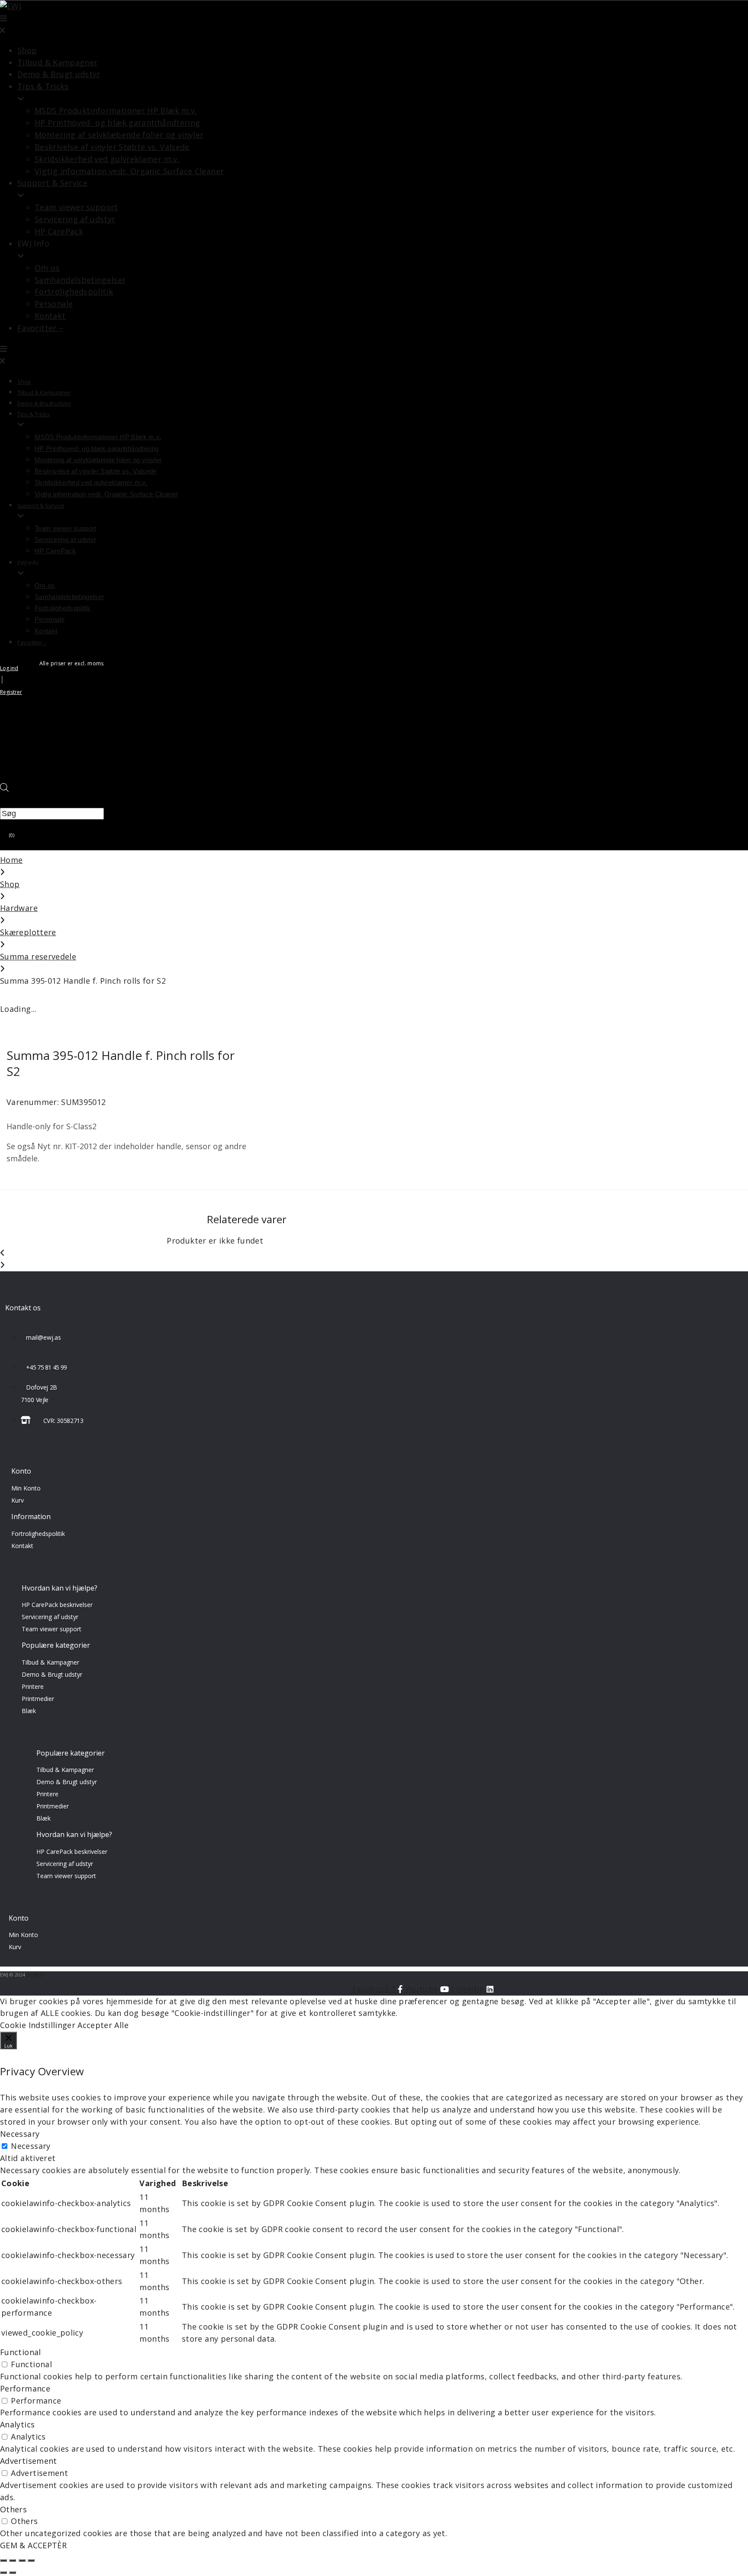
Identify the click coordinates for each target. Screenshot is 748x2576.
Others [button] (13, 2509)
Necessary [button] (20, 2134)
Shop (10, 884)
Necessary (31, 2146)
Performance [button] (25, 2388)
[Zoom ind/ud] (31, 2560)
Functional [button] (21, 2352)
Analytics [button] (17, 2424)
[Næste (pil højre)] (13, 2573)
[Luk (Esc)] (3, 2560)
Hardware (19, 908)
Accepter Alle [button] (103, 2025)
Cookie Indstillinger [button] (38, 2025)
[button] (247, 25)
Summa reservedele (38, 956)
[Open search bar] (4, 789)
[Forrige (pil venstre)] (3, 2573)
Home (11, 860)
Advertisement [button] (29, 2461)
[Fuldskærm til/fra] (22, 2560)
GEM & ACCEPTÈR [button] (33, 2545)
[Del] (13, 2560)
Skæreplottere (28, 932)
